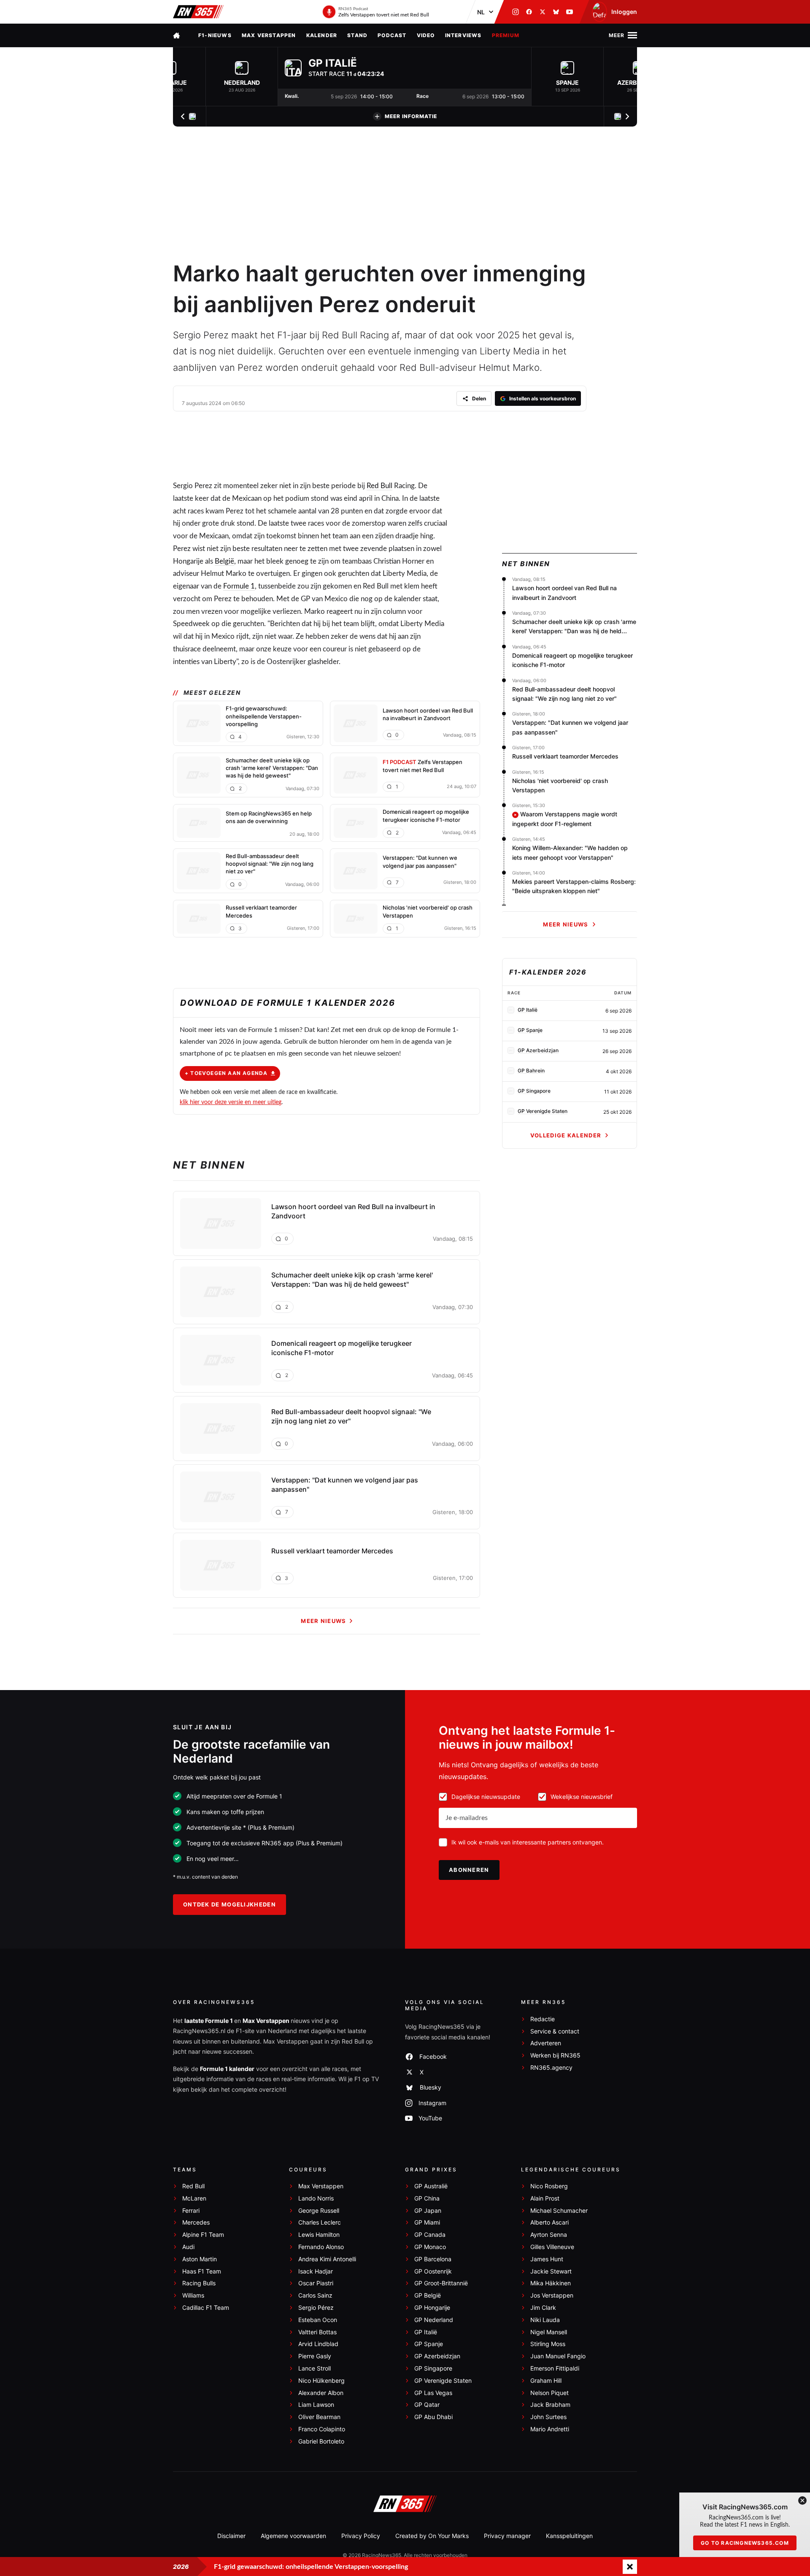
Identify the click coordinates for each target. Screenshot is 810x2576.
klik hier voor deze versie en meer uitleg (231, 1102)
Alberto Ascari (549, 2222)
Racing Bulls (199, 2283)
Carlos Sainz (315, 2295)
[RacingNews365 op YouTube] (570, 12)
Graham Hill (546, 2381)
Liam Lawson (316, 2405)
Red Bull (379, 486)
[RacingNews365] (198, 12)
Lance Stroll (315, 2368)
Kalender (322, 35)
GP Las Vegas (433, 2393)
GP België (428, 2295)
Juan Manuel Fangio (558, 2356)
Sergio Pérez (316, 2308)
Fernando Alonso (321, 2247)
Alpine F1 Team (203, 2235)
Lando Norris (316, 2198)
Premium (506, 35)
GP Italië (426, 2332)
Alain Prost (545, 2198)
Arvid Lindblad (318, 2344)
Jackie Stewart (551, 2271)
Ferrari (191, 2211)
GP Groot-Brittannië (441, 2283)
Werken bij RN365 (555, 2055)
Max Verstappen (269, 35)
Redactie (543, 2019)
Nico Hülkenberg (321, 2381)
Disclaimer (231, 2536)
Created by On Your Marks (432, 2536)
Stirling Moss (548, 2344)
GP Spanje (429, 2344)
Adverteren (546, 2043)
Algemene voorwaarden (293, 2536)
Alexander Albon (321, 2393)
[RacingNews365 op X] (543, 12)
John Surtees (548, 2417)
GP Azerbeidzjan (437, 2356)
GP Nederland (434, 2320)
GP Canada (430, 2235)
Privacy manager (507, 2536)
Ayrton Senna (549, 2235)
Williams (193, 2295)
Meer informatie (411, 116)
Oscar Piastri (316, 2283)
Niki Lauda (545, 2320)
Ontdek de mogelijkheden (229, 1904)
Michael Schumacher (559, 2211)
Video (426, 35)
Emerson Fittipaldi (555, 2368)
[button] (242, 77)
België (224, 561)
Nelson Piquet (549, 2393)
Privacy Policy (361, 2536)
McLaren (194, 2198)
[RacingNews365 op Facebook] (529, 12)
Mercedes (196, 2222)
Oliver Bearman (319, 2417)
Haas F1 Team (202, 2271)
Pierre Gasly (315, 2356)
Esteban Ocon (318, 2320)
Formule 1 (239, 586)
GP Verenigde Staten (443, 2381)
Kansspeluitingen (569, 2536)
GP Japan (428, 2211)
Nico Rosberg (549, 2186)
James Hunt (547, 2259)
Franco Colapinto (322, 2429)
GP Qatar (427, 2405)
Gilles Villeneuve (552, 2247)
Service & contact (555, 2031)
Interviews (463, 35)
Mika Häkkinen (551, 2283)
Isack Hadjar (316, 2271)
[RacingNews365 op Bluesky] (556, 12)
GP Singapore (433, 2368)
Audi (188, 2247)
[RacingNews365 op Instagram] (516, 12)
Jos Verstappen (552, 2295)
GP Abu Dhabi (433, 2417)
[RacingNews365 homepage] (177, 35)
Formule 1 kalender (227, 2069)
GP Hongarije (432, 2308)
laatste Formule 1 (209, 2021)
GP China (427, 2198)
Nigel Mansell (549, 2332)
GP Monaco (430, 2247)
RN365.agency (551, 2068)
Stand (357, 35)
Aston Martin (200, 2259)
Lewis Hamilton (319, 2235)
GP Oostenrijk (433, 2271)
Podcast (392, 35)
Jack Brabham (550, 2405)
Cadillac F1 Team (206, 2308)
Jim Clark (543, 2308)
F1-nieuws (215, 35)
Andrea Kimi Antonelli (327, 2259)
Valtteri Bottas (317, 2332)
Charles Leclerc (320, 2222)
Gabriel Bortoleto (321, 2441)
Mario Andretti (550, 2429)
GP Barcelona (433, 2259)
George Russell (319, 2211)
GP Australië (431, 2186)
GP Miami (427, 2222)
